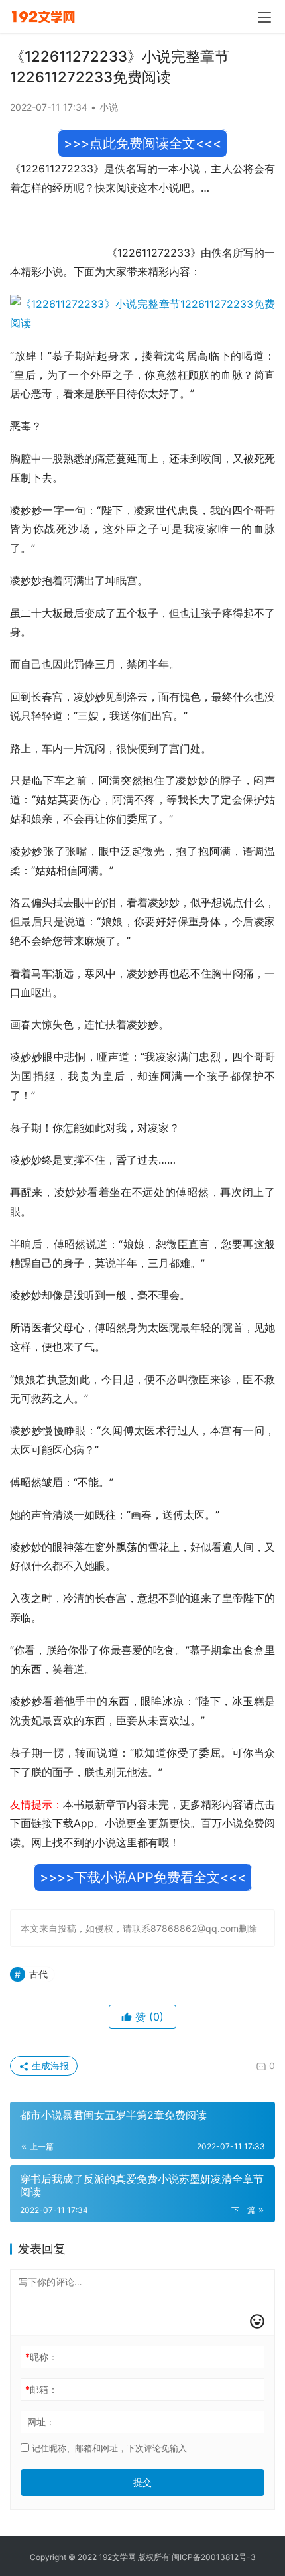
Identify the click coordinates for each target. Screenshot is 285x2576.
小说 (109, 107)
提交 (142, 2482)
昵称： (41, 2357)
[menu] (264, 17)
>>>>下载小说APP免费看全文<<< (143, 1877)
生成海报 (49, 2066)
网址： (41, 2422)
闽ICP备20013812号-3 (214, 2557)
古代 (38, 1974)
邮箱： (41, 2389)
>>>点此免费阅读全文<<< (142, 143)
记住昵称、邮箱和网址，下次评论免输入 (108, 2448)
